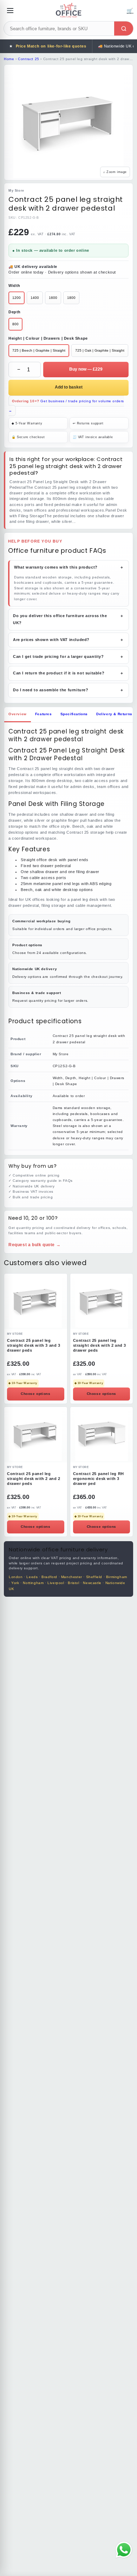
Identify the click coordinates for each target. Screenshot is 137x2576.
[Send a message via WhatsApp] (124, 2550)
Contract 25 (29, 59)
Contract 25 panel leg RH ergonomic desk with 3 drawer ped (99, 1479)
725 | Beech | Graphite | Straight (39, 350)
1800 (71, 298)
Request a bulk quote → (34, 1245)
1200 (17, 298)
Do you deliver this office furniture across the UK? (68, 619)
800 (15, 324)
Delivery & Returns (114, 714)
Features (44, 714)
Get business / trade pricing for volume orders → (66, 406)
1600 (53, 298)
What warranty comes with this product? (69, 567)
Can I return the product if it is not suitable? (68, 673)
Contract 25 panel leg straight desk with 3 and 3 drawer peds (34, 1345)
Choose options (35, 1394)
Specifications (74, 714)
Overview (18, 714)
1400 (35, 298)
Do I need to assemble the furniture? (68, 690)
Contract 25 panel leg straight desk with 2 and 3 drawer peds (100, 1345)
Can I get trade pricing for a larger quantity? (68, 656)
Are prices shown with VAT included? (68, 640)
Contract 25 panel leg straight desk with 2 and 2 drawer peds (34, 1479)
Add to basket (69, 387)
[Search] (124, 28)
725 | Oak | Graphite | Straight (100, 350)
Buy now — (86, 369)
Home (9, 59)
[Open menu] (10, 11)
